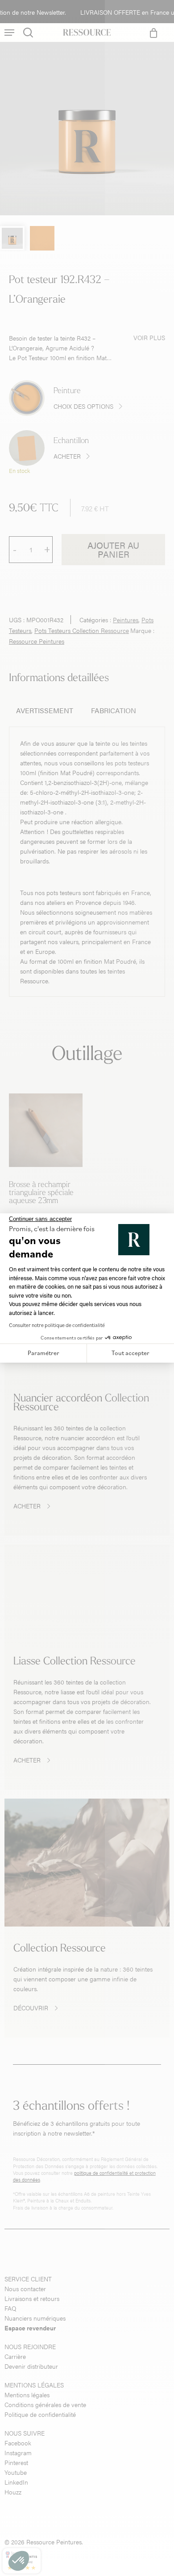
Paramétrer (43, 1353)
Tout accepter (130, 1353)
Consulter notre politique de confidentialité (57, 1325)
